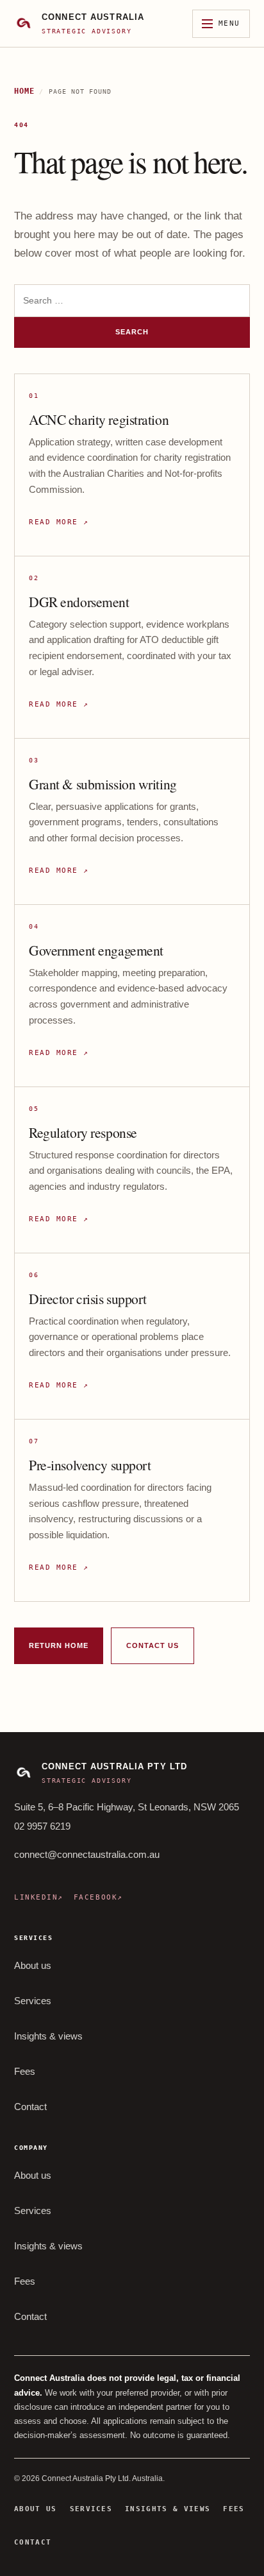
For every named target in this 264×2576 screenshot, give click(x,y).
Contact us (153, 1645)
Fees (25, 2072)
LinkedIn (39, 1897)
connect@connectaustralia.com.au (87, 1854)
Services (33, 2001)
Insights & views (48, 2036)
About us (33, 1966)
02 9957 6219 (42, 1826)
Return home (59, 1645)
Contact (30, 2107)
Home (24, 91)
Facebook (98, 1897)
